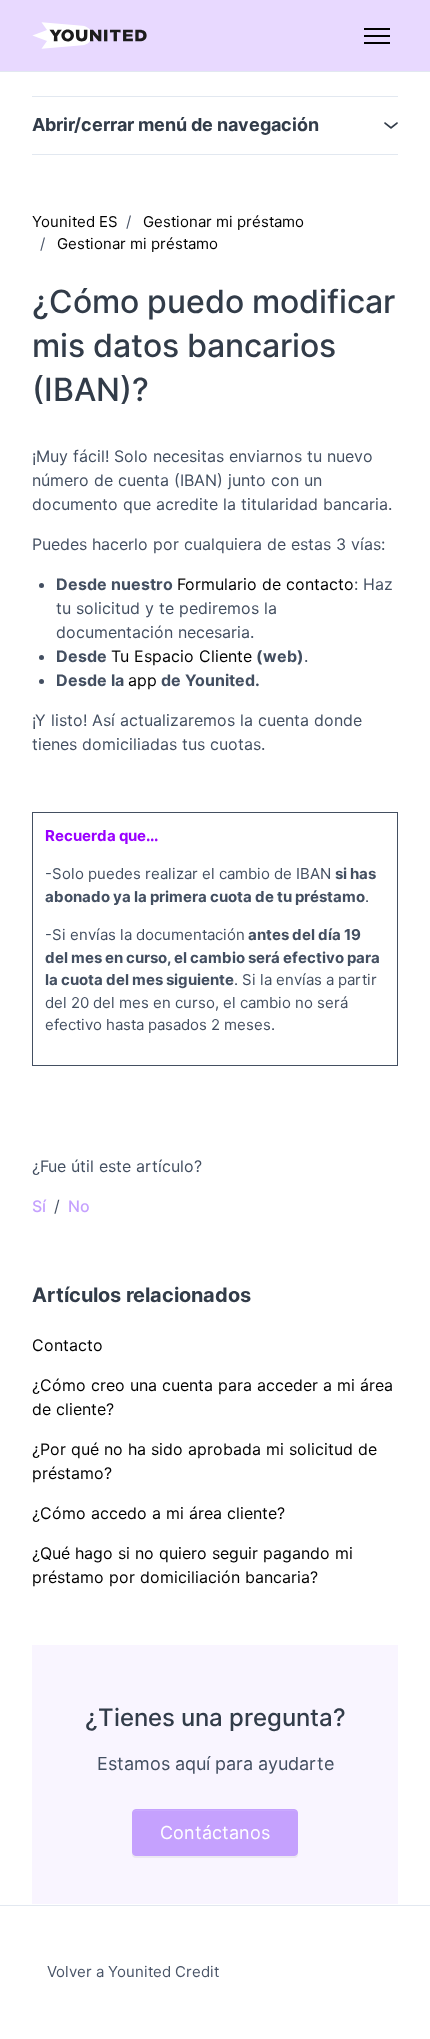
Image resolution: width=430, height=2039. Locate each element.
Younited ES (75, 221)
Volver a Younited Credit (133, 1971)
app (142, 680)
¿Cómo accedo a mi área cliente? (158, 1513)
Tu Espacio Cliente (181, 656)
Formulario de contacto (265, 584)
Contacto (67, 1345)
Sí (39, 1206)
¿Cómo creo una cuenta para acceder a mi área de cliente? (212, 1397)
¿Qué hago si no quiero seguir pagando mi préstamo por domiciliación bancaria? (192, 1565)
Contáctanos (215, 1832)
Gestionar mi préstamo (223, 221)
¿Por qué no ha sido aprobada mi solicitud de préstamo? (204, 1461)
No (79, 1206)
